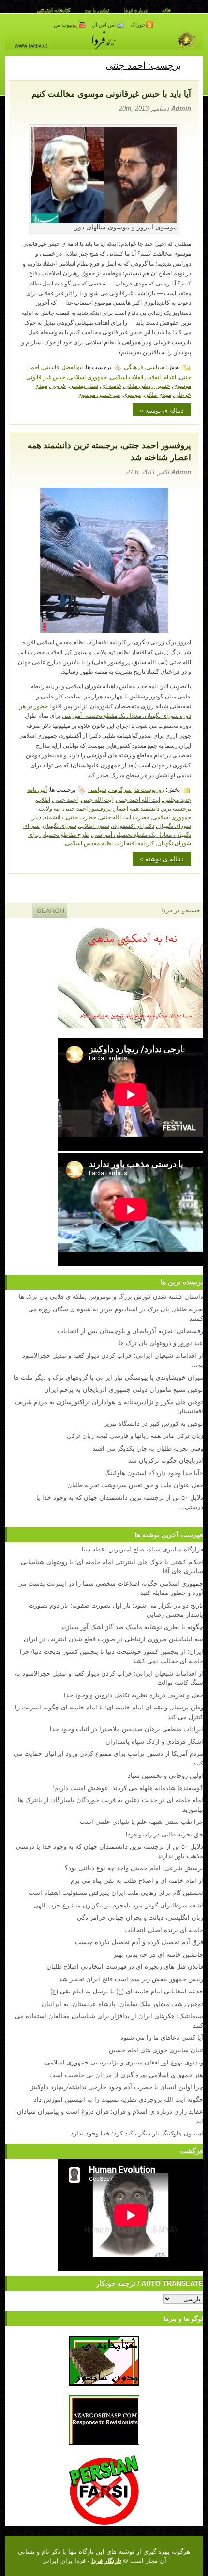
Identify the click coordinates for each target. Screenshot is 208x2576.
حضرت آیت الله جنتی (124, 817)
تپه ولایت (49, 808)
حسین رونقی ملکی (147, 385)
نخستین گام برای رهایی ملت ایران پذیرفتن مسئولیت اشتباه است (116, 1892)
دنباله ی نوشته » (162, 410)
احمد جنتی (66, 799)
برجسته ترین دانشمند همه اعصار (152, 808)
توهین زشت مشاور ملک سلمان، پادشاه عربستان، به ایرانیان (122, 2003)
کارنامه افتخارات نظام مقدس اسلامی (110, 843)
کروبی (58, 385)
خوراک (138, 25)
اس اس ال (104, 25)
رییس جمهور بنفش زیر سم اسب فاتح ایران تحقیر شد (131, 1979)
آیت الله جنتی (97, 799)
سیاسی (155, 366)
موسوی (132, 394)
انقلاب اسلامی (126, 377)
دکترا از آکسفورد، (133, 825)
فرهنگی (134, 366)
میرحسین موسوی (99, 394)
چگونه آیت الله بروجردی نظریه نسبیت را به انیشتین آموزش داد (119, 2099)
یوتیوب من (66, 25)
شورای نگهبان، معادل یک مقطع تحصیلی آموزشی (107, 830)
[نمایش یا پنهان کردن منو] (192, 65)
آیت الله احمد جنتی (138, 799)
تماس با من (97, 10)
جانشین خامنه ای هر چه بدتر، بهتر (158, 1954)
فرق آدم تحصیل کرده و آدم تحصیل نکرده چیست (139, 1942)
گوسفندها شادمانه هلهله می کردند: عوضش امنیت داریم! (128, 1787)
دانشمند (53, 817)
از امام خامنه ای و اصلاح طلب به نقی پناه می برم (137, 1880)
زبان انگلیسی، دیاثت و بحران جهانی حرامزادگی (140, 1917)
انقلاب (153, 377)
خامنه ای (111, 385)
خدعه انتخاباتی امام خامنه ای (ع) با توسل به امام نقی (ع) (127, 1991)
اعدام (170, 377)
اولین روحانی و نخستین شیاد (165, 1775)
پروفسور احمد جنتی (87, 808)
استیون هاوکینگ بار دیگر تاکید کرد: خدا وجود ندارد (137, 2133)
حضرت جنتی (81, 817)
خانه (167, 10)
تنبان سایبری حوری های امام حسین (156, 2050)
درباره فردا (136, 10)
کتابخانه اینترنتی (53, 10)
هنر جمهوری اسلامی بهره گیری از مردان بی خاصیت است (126, 2074)
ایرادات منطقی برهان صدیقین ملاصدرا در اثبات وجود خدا (126, 1729)
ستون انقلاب (94, 825)
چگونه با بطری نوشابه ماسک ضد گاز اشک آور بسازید (132, 1627)
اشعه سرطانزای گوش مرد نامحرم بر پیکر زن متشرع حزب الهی (118, 1905)
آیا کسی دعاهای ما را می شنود (162, 2037)
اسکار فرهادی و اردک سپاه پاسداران (154, 1741)
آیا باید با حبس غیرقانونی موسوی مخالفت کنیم (111, 94)
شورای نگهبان (59, 825)
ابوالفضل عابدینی (62, 366)
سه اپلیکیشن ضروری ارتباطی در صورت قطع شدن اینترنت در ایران (113, 1639)
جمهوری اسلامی (88, 377)
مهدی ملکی (157, 394)
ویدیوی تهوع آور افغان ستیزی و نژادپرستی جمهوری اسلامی (124, 2062)
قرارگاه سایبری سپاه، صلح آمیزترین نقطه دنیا (142, 1549)
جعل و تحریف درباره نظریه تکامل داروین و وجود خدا (134, 1695)
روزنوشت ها (149, 789)
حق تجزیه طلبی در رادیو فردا (164, 1834)
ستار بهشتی (83, 385)
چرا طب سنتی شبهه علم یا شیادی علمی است (141, 1821)
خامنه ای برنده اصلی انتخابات (164, 1929)
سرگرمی (120, 789)
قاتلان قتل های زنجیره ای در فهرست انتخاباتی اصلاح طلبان (125, 1966)
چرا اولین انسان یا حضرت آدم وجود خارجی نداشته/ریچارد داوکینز (117, 2086)
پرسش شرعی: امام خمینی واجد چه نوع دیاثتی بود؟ (134, 1868)
